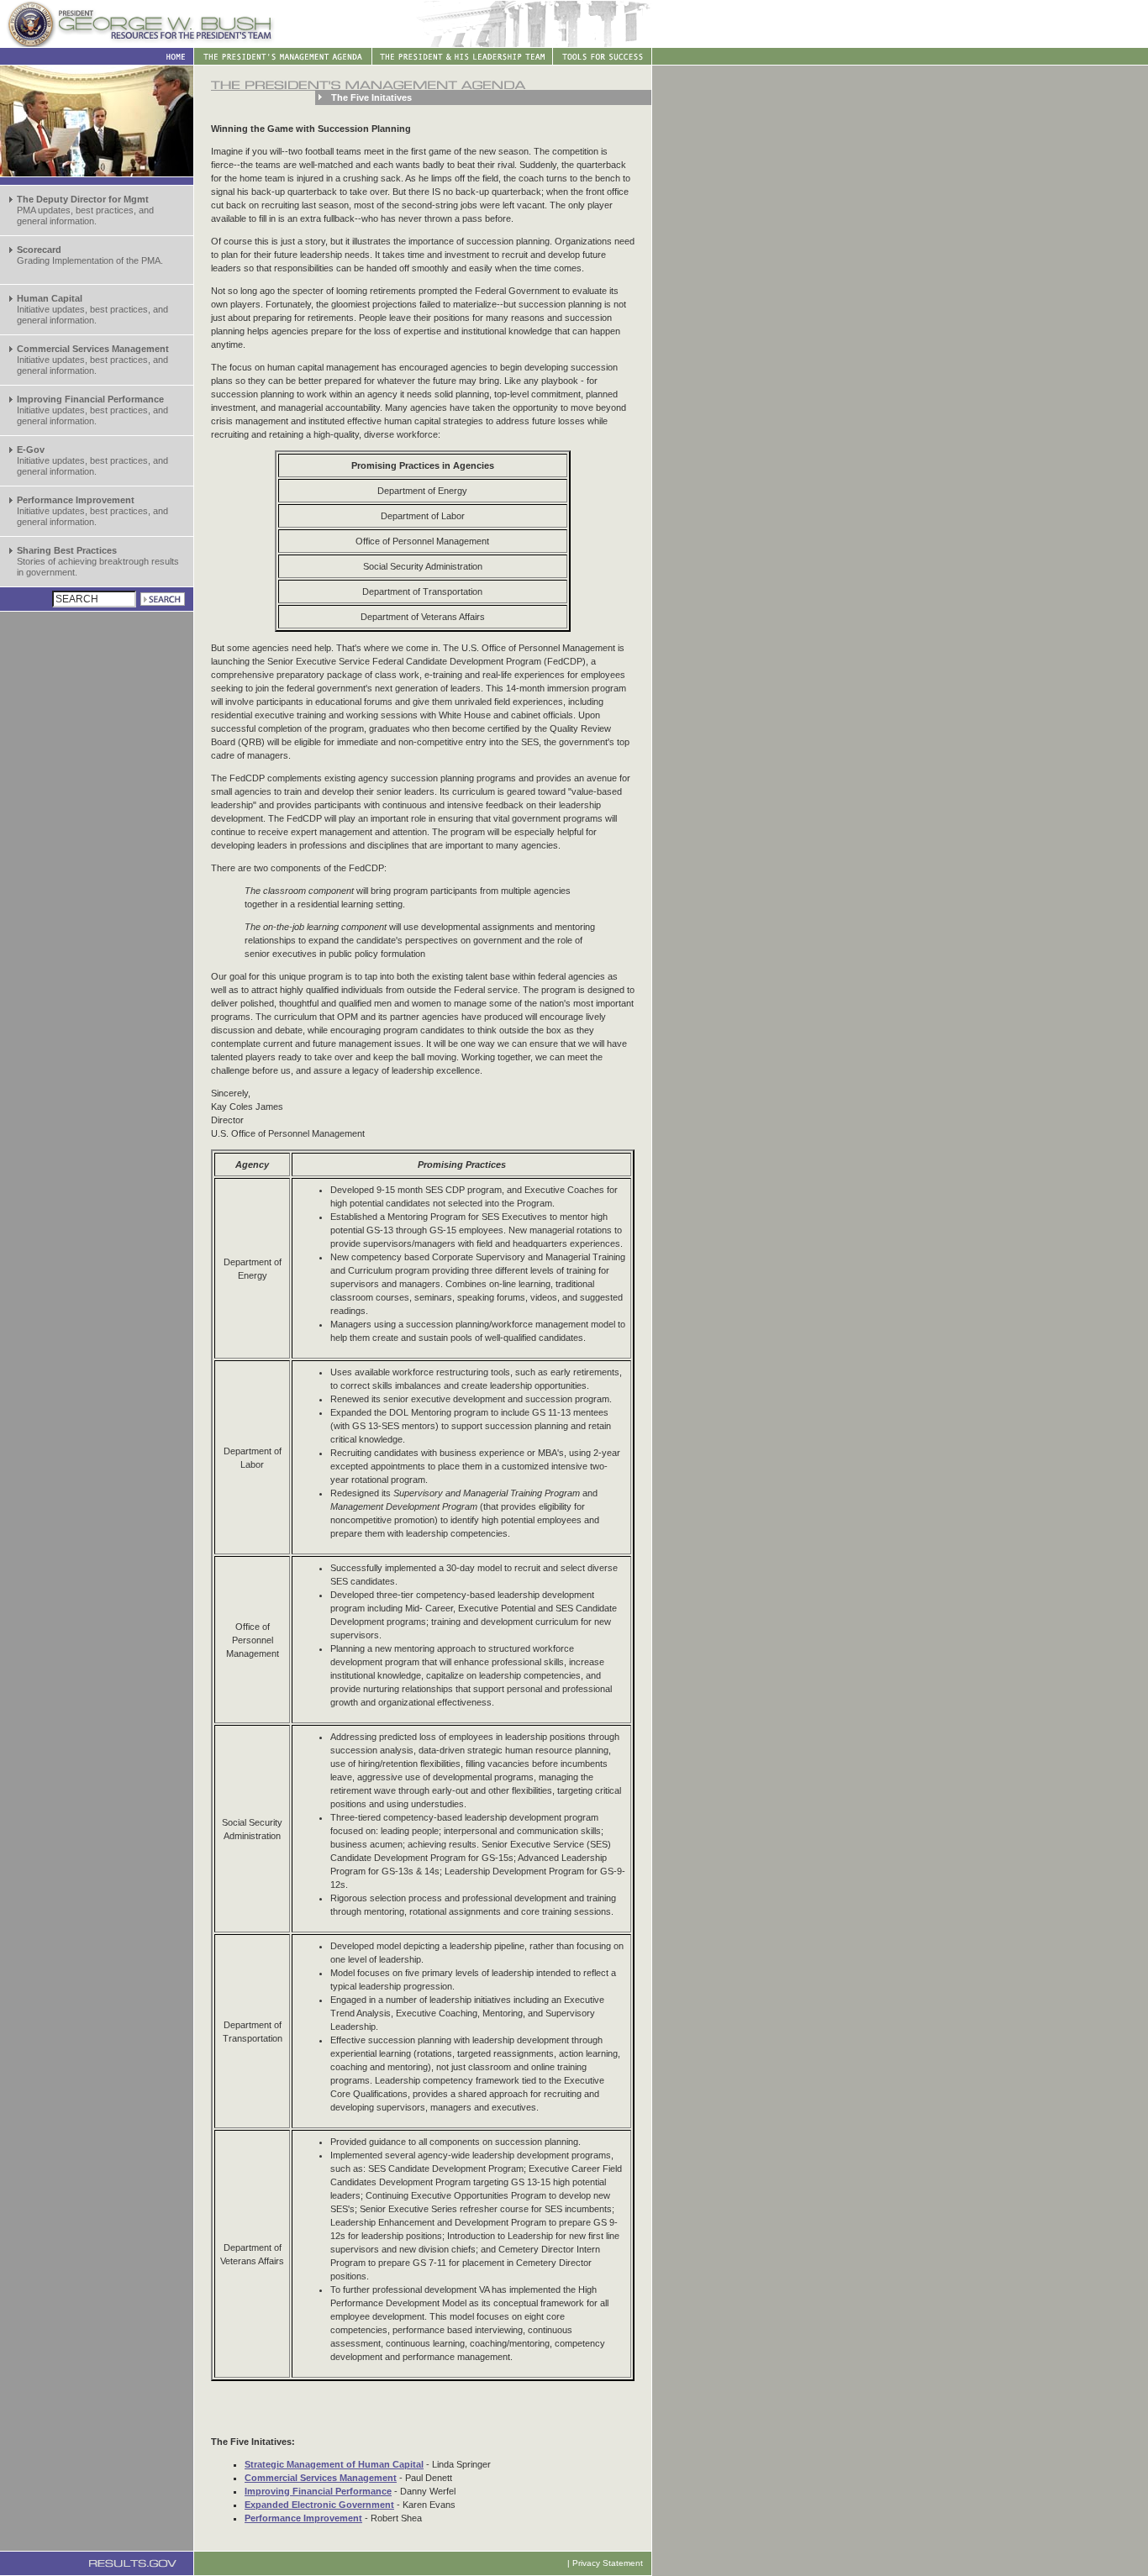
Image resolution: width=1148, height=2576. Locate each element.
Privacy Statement (608, 2563)
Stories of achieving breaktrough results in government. (98, 561)
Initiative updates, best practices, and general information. (92, 309)
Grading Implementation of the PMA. (90, 255)
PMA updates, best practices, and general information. (85, 210)
